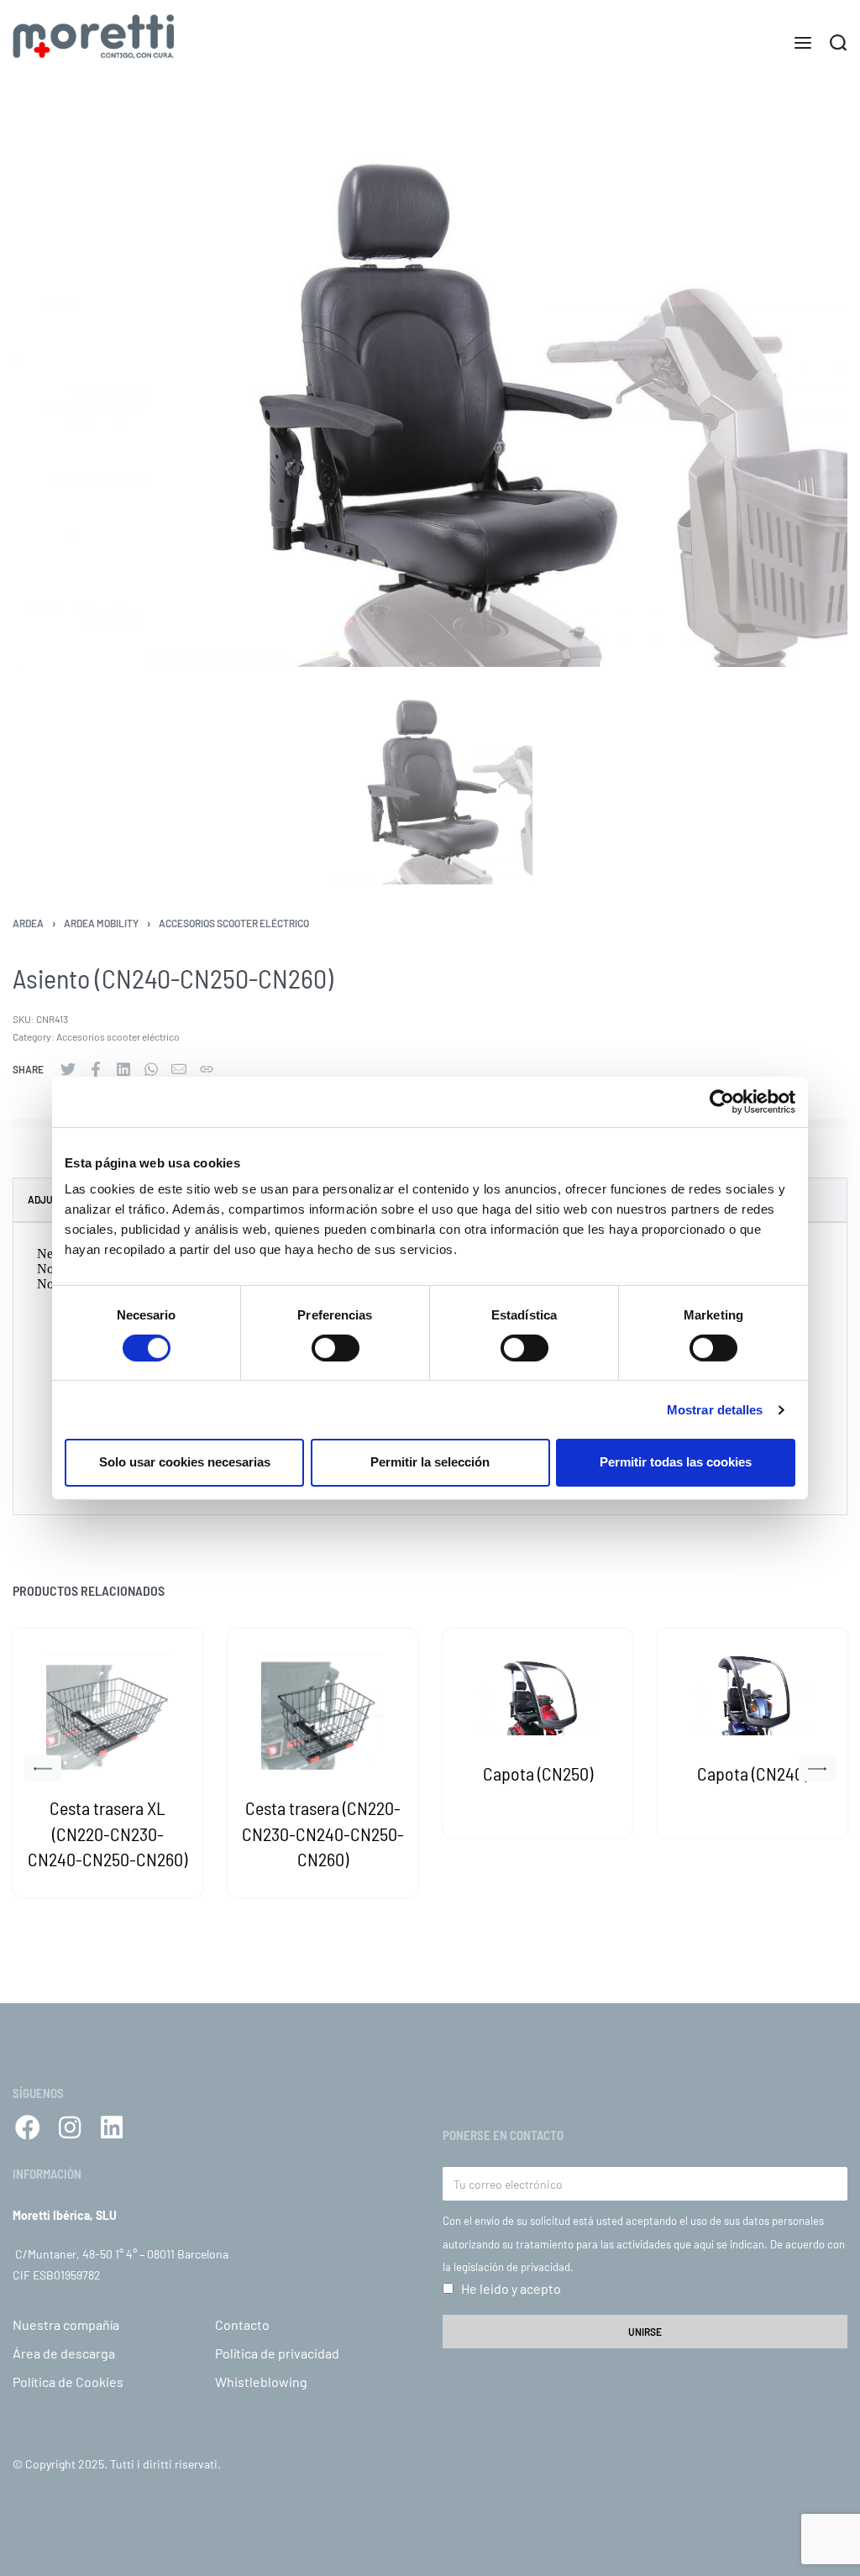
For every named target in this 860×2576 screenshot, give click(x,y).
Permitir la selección (430, 1462)
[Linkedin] (112, 2127)
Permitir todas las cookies (676, 1462)
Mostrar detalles (715, 1410)
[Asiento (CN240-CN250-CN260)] (68, 1069)
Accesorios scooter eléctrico (234, 923)
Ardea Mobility (101, 923)
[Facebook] (28, 2127)
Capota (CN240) (752, 1773)
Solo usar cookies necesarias (185, 1462)
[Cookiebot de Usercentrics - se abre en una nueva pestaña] (722, 1101)
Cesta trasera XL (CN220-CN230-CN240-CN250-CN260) (107, 1834)
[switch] (336, 1348)
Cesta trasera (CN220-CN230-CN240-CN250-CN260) (323, 1834)
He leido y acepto (511, 2288)
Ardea (28, 923)
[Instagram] (70, 2127)
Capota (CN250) (538, 1773)
